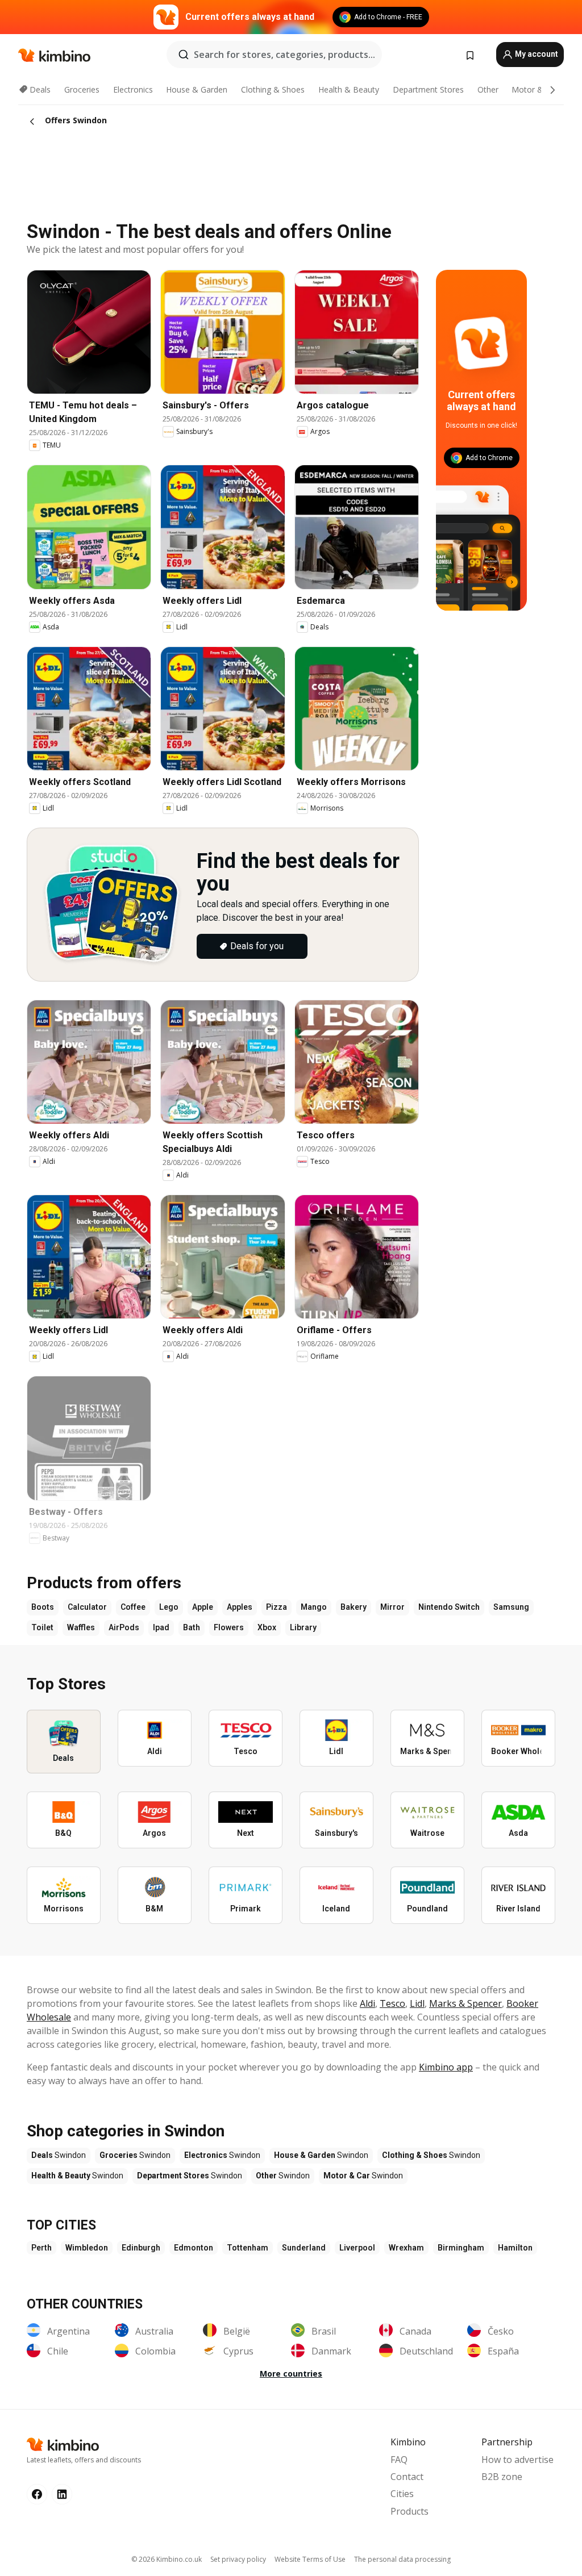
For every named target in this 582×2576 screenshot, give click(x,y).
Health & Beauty (349, 89)
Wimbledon (87, 2248)
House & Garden (197, 89)
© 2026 (167, 2559)
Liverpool (357, 2248)
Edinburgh (141, 2248)
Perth (41, 2248)
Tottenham (248, 2248)
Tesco (392, 2003)
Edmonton (194, 2248)
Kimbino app (446, 2067)
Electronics (133, 89)
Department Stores (428, 89)
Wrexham (406, 2248)
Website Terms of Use (310, 2559)
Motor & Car (535, 89)
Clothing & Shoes (273, 89)
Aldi (367, 2003)
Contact (407, 2477)
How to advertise (517, 2460)
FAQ (399, 2460)
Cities (402, 2494)
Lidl (417, 2003)
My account (536, 54)
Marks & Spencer (465, 2003)
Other (488, 89)
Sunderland (304, 2248)
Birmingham (461, 2248)
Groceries (82, 89)
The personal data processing (402, 2559)
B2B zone (502, 2477)
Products (410, 2511)
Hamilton (515, 2248)
